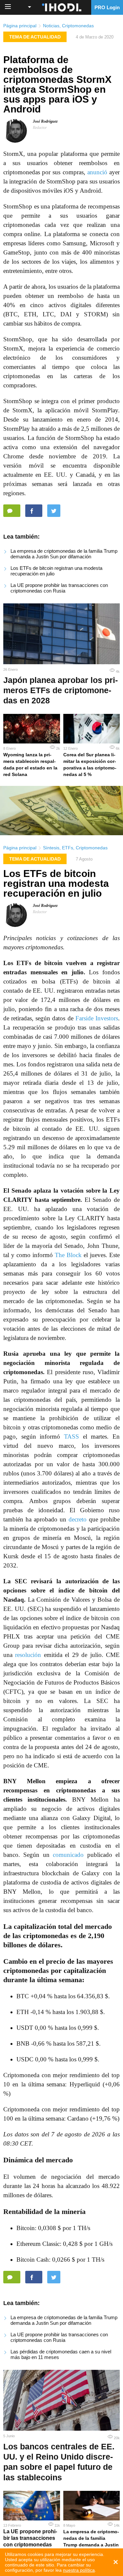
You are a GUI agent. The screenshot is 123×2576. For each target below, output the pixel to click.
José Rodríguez (45, 121)
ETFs (68, 848)
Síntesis (51, 848)
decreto (78, 1519)
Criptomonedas (78, 26)
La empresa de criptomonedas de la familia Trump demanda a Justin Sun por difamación (64, 554)
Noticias (51, 26)
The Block (68, 1255)
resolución (28, 1655)
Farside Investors (97, 1018)
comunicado (68, 1855)
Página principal (20, 26)
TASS (72, 1436)
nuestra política (79, 2570)
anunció (97, 172)
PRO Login (107, 7)
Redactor (40, 128)
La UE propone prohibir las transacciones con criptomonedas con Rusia (59, 588)
